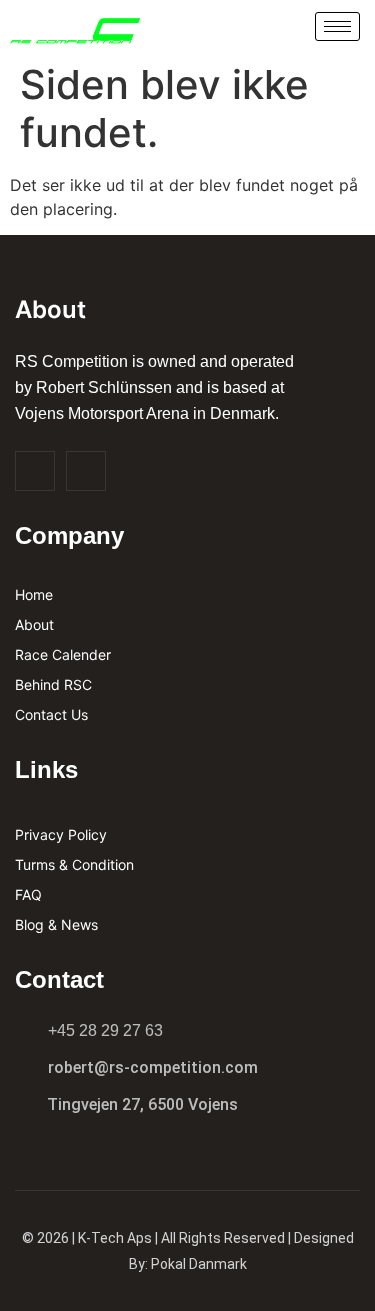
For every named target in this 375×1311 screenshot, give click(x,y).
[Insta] (86, 471)
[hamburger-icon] (337, 26)
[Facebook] (35, 471)
